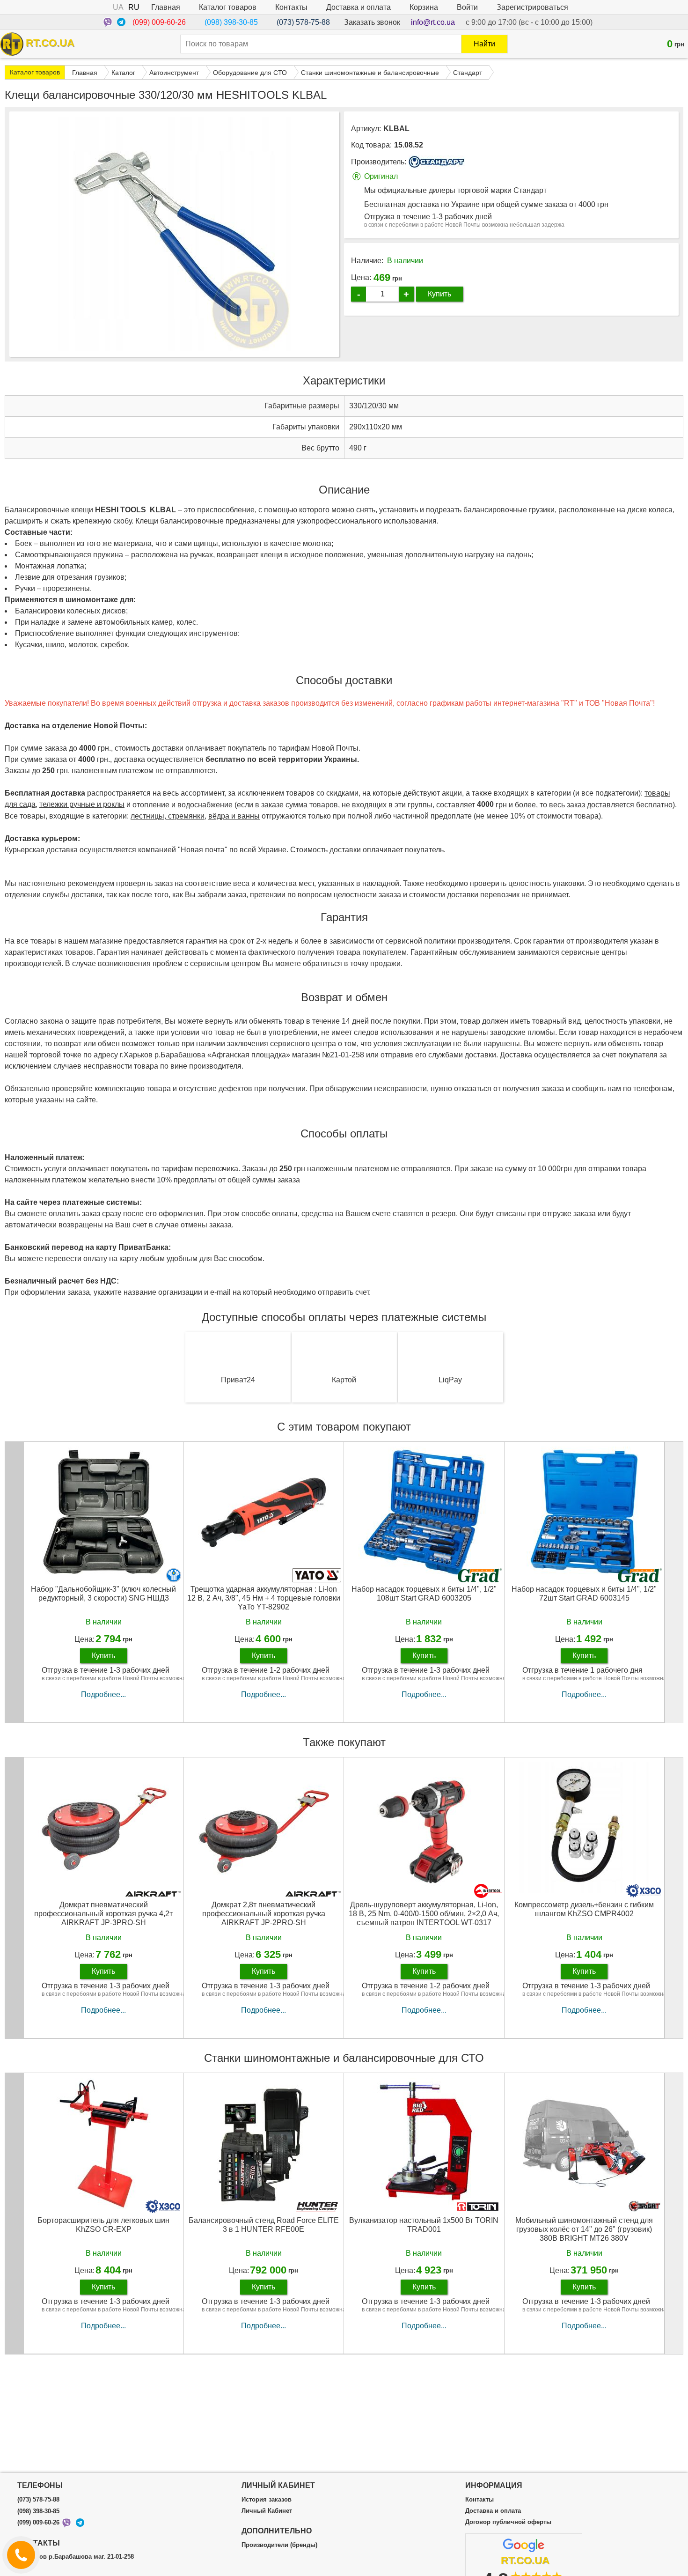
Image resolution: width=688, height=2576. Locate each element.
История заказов (267, 2500)
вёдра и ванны (234, 816)
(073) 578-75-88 (303, 22)
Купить (439, 294)
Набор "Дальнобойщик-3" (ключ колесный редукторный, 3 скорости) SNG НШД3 (103, 1594)
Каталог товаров (228, 7)
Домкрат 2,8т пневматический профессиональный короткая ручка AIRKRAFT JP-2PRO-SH (264, 1914)
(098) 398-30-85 (231, 22)
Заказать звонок (372, 22)
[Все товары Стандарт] (437, 162)
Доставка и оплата (359, 7)
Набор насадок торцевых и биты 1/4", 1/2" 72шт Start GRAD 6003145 (584, 1594)
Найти (484, 44)
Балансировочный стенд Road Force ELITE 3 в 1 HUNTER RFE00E (264, 2225)
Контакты (291, 7)
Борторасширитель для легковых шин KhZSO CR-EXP (103, 2225)
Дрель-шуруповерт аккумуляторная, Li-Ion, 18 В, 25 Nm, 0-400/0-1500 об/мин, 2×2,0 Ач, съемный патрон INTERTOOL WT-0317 (424, 1914)
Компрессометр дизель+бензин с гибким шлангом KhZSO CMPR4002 (584, 1909)
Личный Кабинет (267, 2511)
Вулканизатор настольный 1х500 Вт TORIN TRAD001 (424, 2225)
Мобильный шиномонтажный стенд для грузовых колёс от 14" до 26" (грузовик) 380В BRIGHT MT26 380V (584, 2229)
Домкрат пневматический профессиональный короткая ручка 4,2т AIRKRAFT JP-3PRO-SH (103, 1914)
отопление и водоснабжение (183, 805)
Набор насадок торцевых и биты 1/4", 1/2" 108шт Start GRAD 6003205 (424, 1594)
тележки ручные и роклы (82, 804)
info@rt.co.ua (433, 22)
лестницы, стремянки (168, 816)
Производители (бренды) (279, 2545)
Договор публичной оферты (508, 2522)
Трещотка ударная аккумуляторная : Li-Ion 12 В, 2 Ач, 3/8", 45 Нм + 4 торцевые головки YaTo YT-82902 (264, 1598)
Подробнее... (103, 1694)
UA (118, 7)
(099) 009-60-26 (159, 22)
